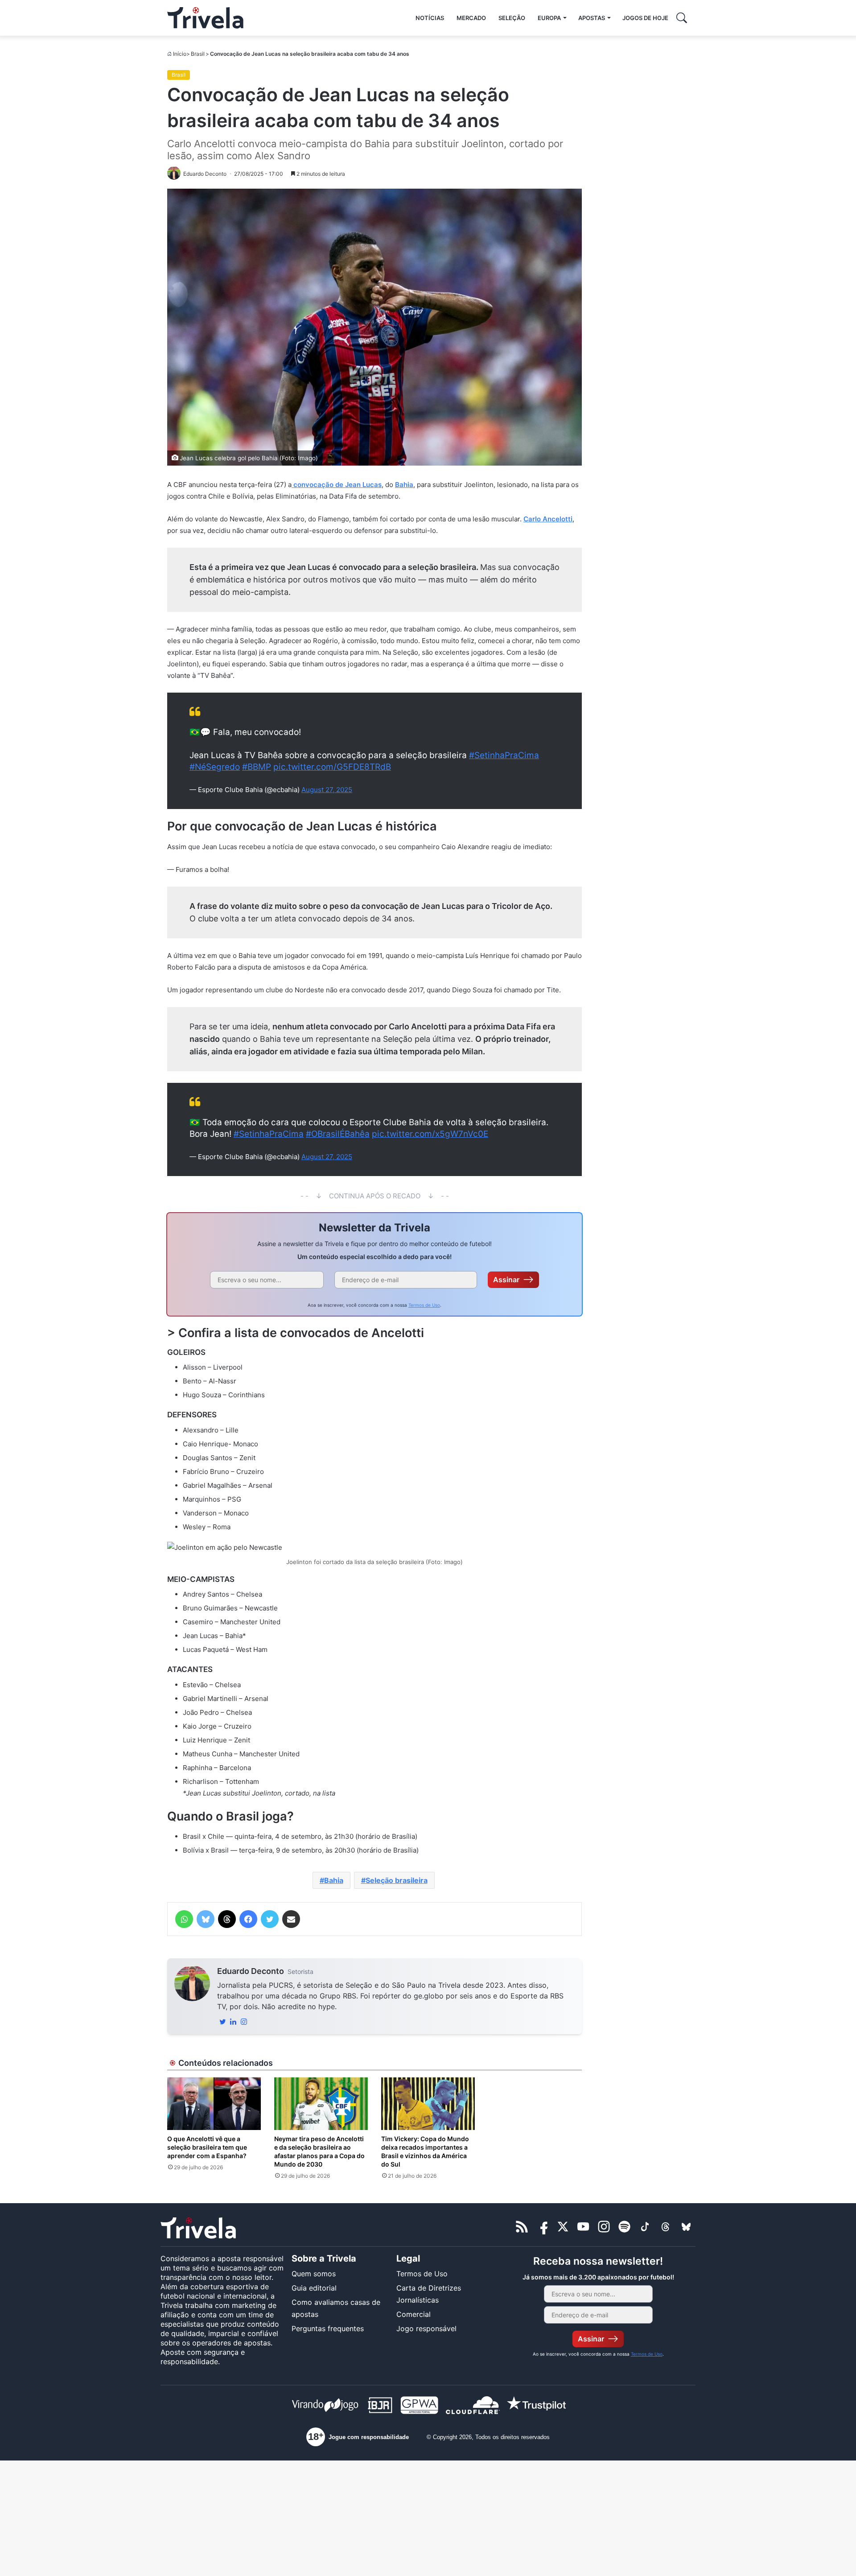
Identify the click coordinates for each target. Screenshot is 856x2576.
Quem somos (314, 2274)
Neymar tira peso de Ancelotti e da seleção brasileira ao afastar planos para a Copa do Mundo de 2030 (319, 2151)
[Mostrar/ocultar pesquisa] (682, 18)
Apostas (592, 18)
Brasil (198, 54)
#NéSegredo (215, 767)
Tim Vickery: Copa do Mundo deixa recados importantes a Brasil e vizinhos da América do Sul (425, 2151)
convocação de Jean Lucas (337, 485)
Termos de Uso (424, 1305)
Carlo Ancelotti (548, 519)
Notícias (430, 18)
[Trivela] (205, 18)
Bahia (404, 485)
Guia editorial (314, 2288)
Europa (549, 18)
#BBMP (257, 767)
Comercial (414, 2314)
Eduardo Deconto (251, 1971)
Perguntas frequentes (328, 2328)
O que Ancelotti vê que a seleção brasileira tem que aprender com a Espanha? (207, 2147)
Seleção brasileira (397, 1880)
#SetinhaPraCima (504, 755)
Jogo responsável (426, 2328)
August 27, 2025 (327, 790)
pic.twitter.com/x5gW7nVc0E (430, 1134)
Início (180, 54)
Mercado (471, 18)
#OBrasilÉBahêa (338, 1134)
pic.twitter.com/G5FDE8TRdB (332, 767)
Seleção (512, 18)
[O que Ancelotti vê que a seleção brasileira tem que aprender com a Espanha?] (214, 2104)
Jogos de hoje (645, 18)
